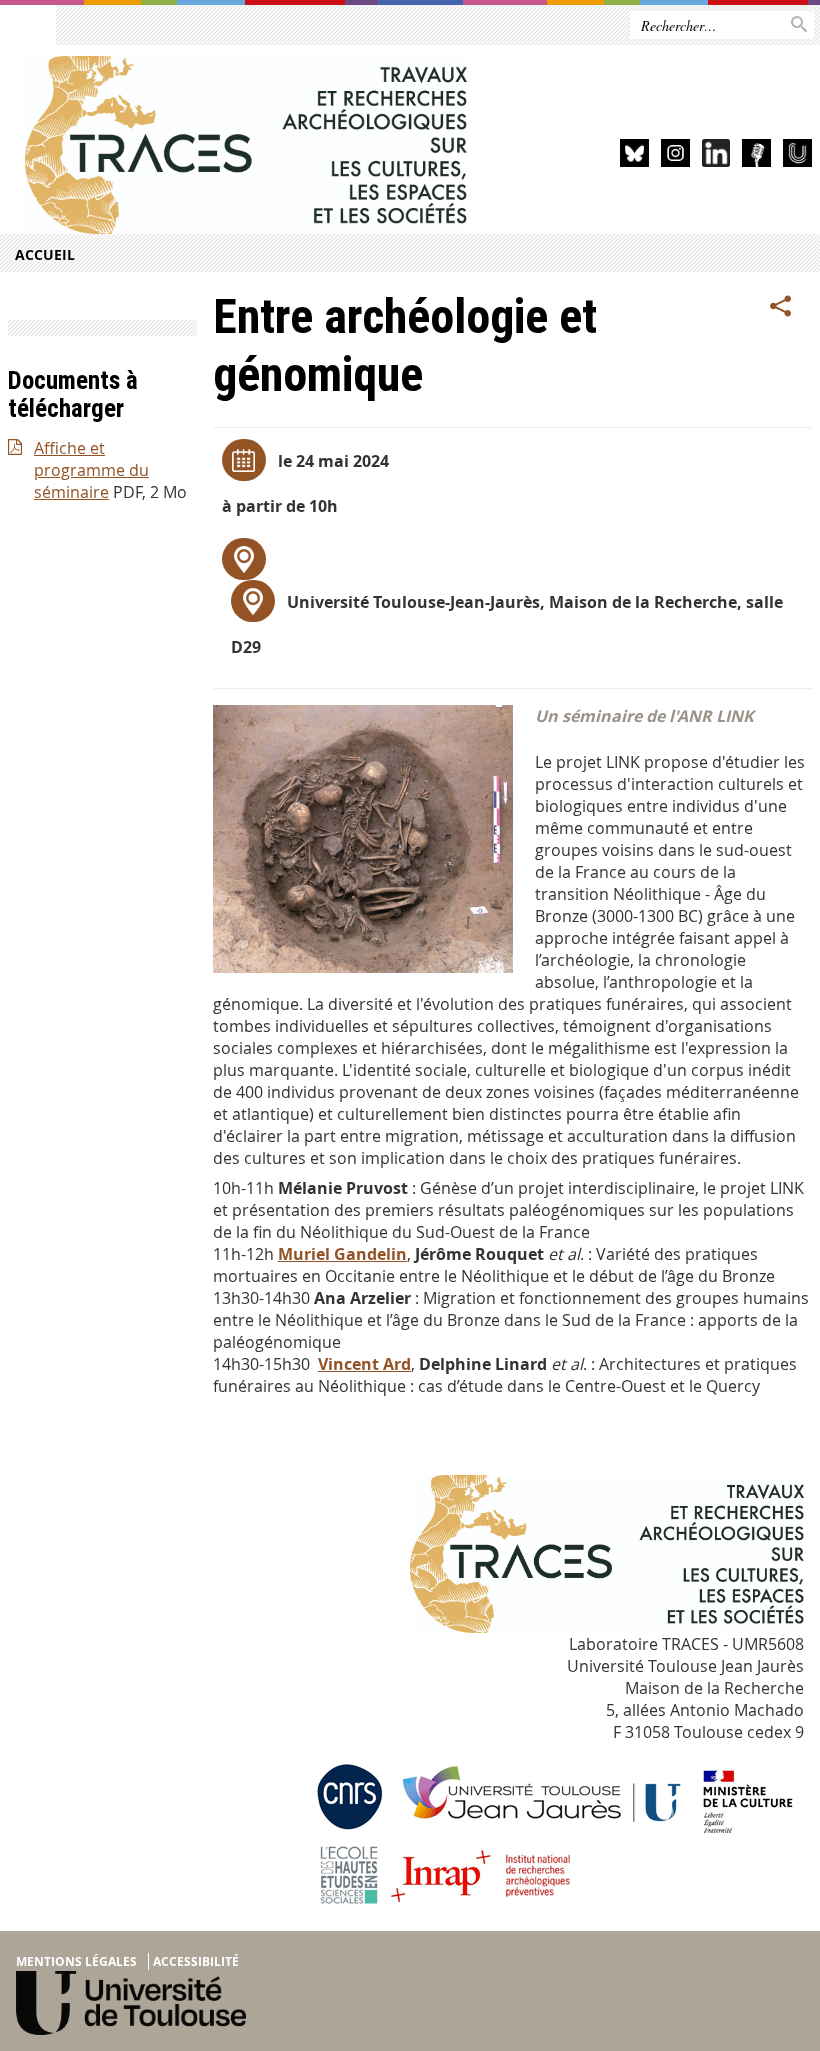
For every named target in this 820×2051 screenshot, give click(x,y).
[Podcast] (756, 156)
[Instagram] (675, 156)
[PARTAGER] (781, 307)
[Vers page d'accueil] (246, 145)
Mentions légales (76, 1961)
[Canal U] (797, 156)
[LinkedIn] (716, 156)
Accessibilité (196, 1961)
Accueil (45, 254)
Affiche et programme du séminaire (91, 470)
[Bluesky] (634, 156)
